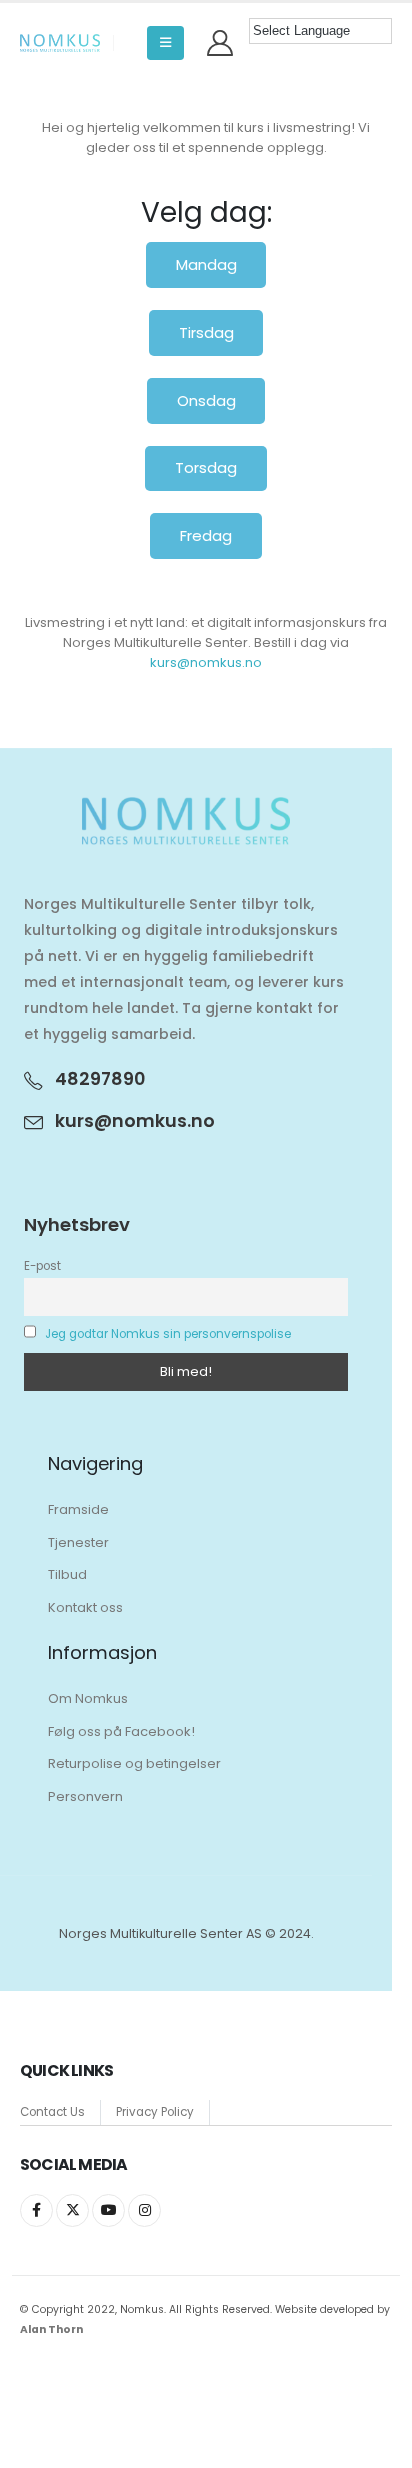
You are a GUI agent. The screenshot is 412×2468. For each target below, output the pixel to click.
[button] (165, 43)
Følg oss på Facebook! (121, 1731)
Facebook (36, 2210)
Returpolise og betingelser (134, 1763)
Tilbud (67, 1574)
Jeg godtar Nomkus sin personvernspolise (168, 1334)
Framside (78, 1509)
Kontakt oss (85, 1607)
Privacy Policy (155, 2112)
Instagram (144, 2210)
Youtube (108, 2210)
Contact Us (52, 2112)
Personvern (85, 1796)
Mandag (206, 264)
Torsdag (206, 467)
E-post (42, 1266)
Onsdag (206, 400)
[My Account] (220, 43)
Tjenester (78, 1542)
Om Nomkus (88, 1698)
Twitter (72, 2210)
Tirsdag (206, 332)
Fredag (206, 535)
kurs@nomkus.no (206, 662)
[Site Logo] (60, 43)
